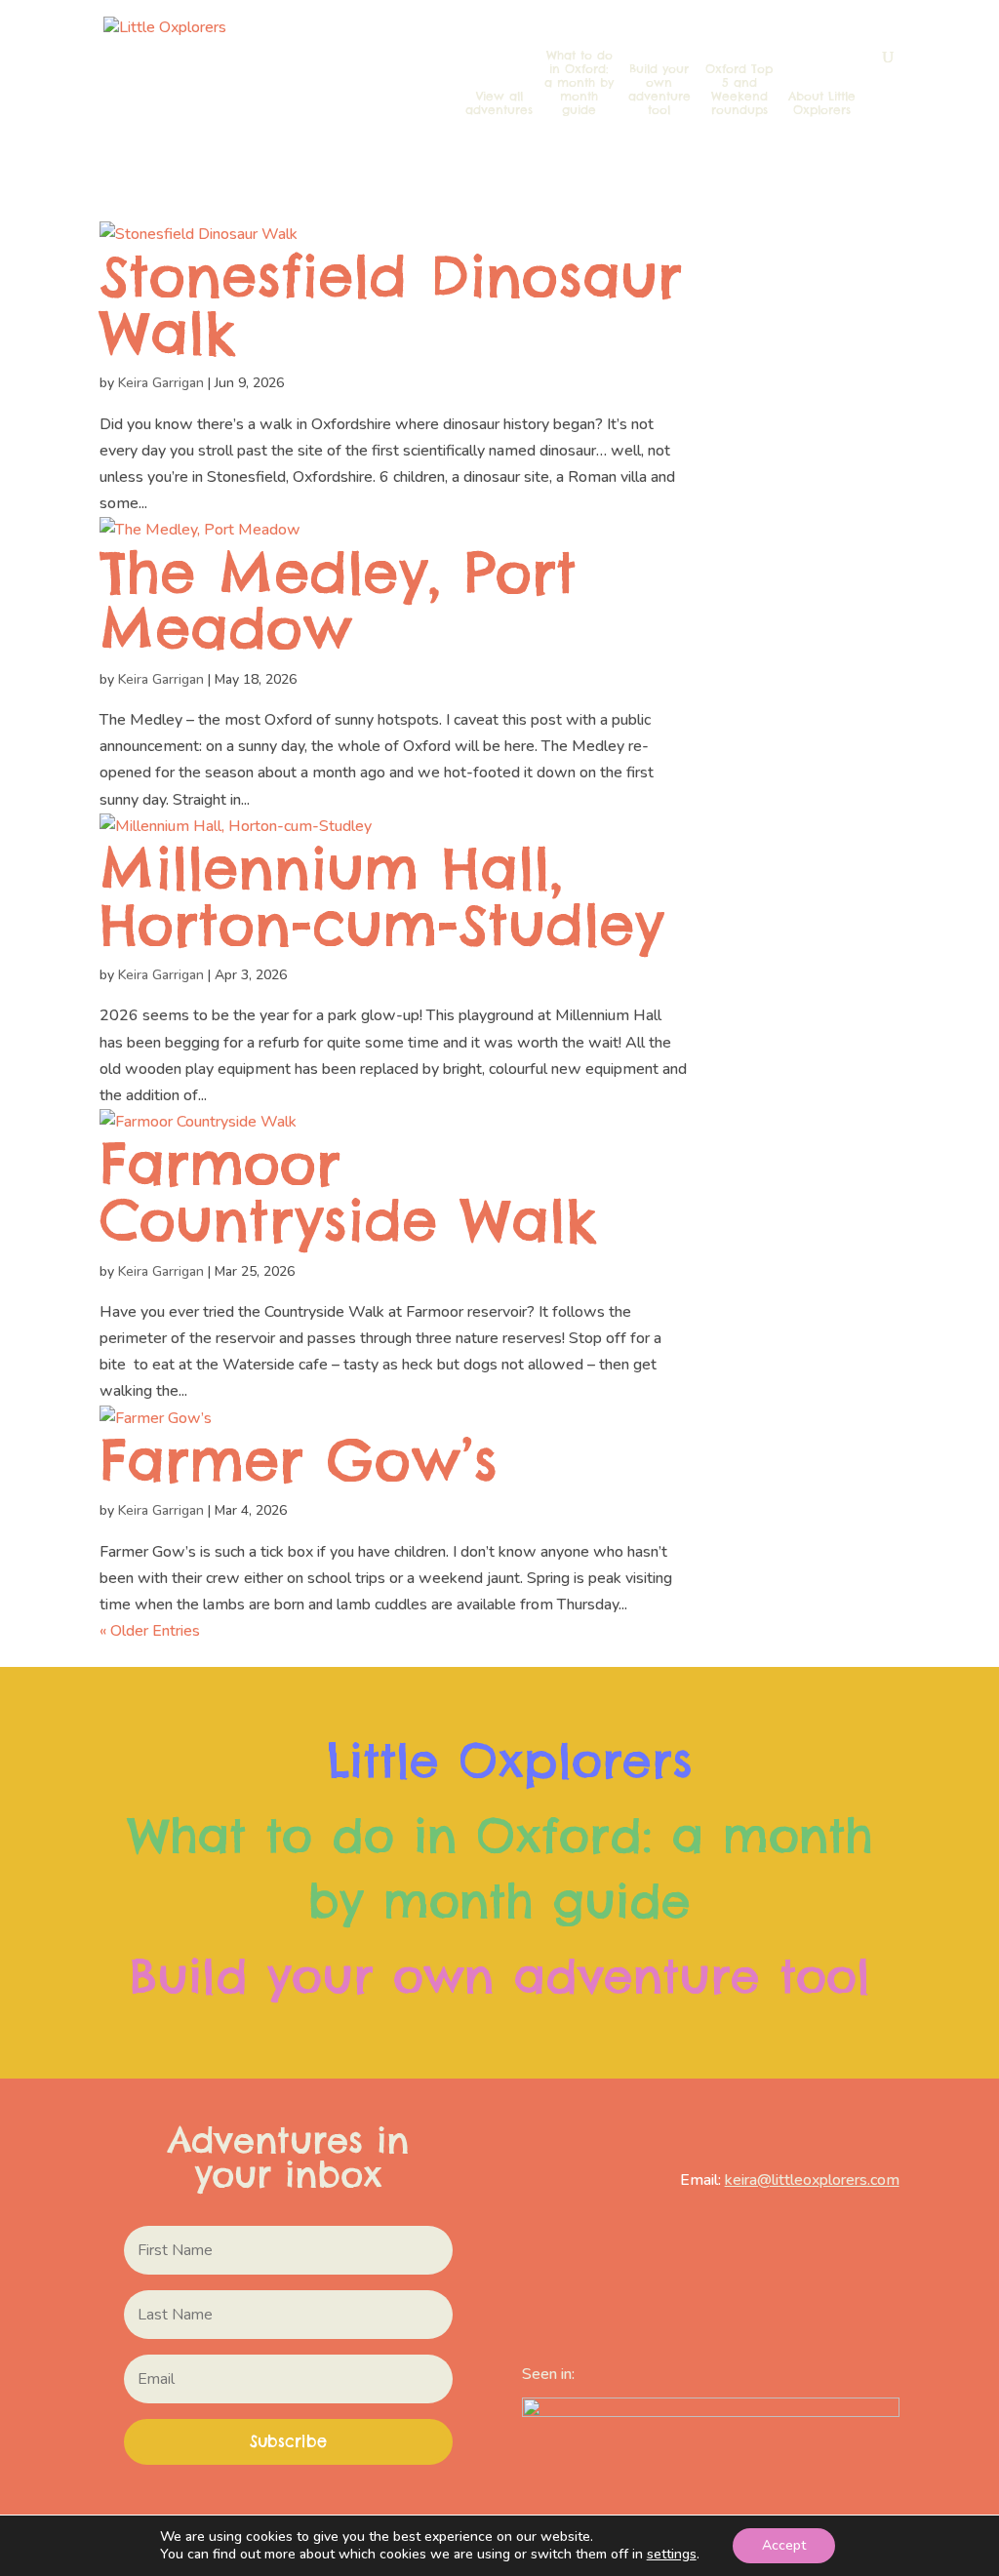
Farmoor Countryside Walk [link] (348, 1191)
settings (672, 2555)
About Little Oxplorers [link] (822, 103)
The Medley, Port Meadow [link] (338, 600)
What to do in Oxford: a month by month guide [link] (579, 83)
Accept (784, 2545)
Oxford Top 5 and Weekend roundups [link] (739, 90)
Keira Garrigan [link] (161, 383)
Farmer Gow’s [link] (299, 1460)
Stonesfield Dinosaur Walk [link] (391, 304)
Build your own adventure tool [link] (659, 90)
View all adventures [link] (499, 103)
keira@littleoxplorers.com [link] (812, 2180)
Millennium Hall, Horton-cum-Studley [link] (381, 896)
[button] (288, 2442)
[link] (230, 82)
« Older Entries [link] (150, 1631)
